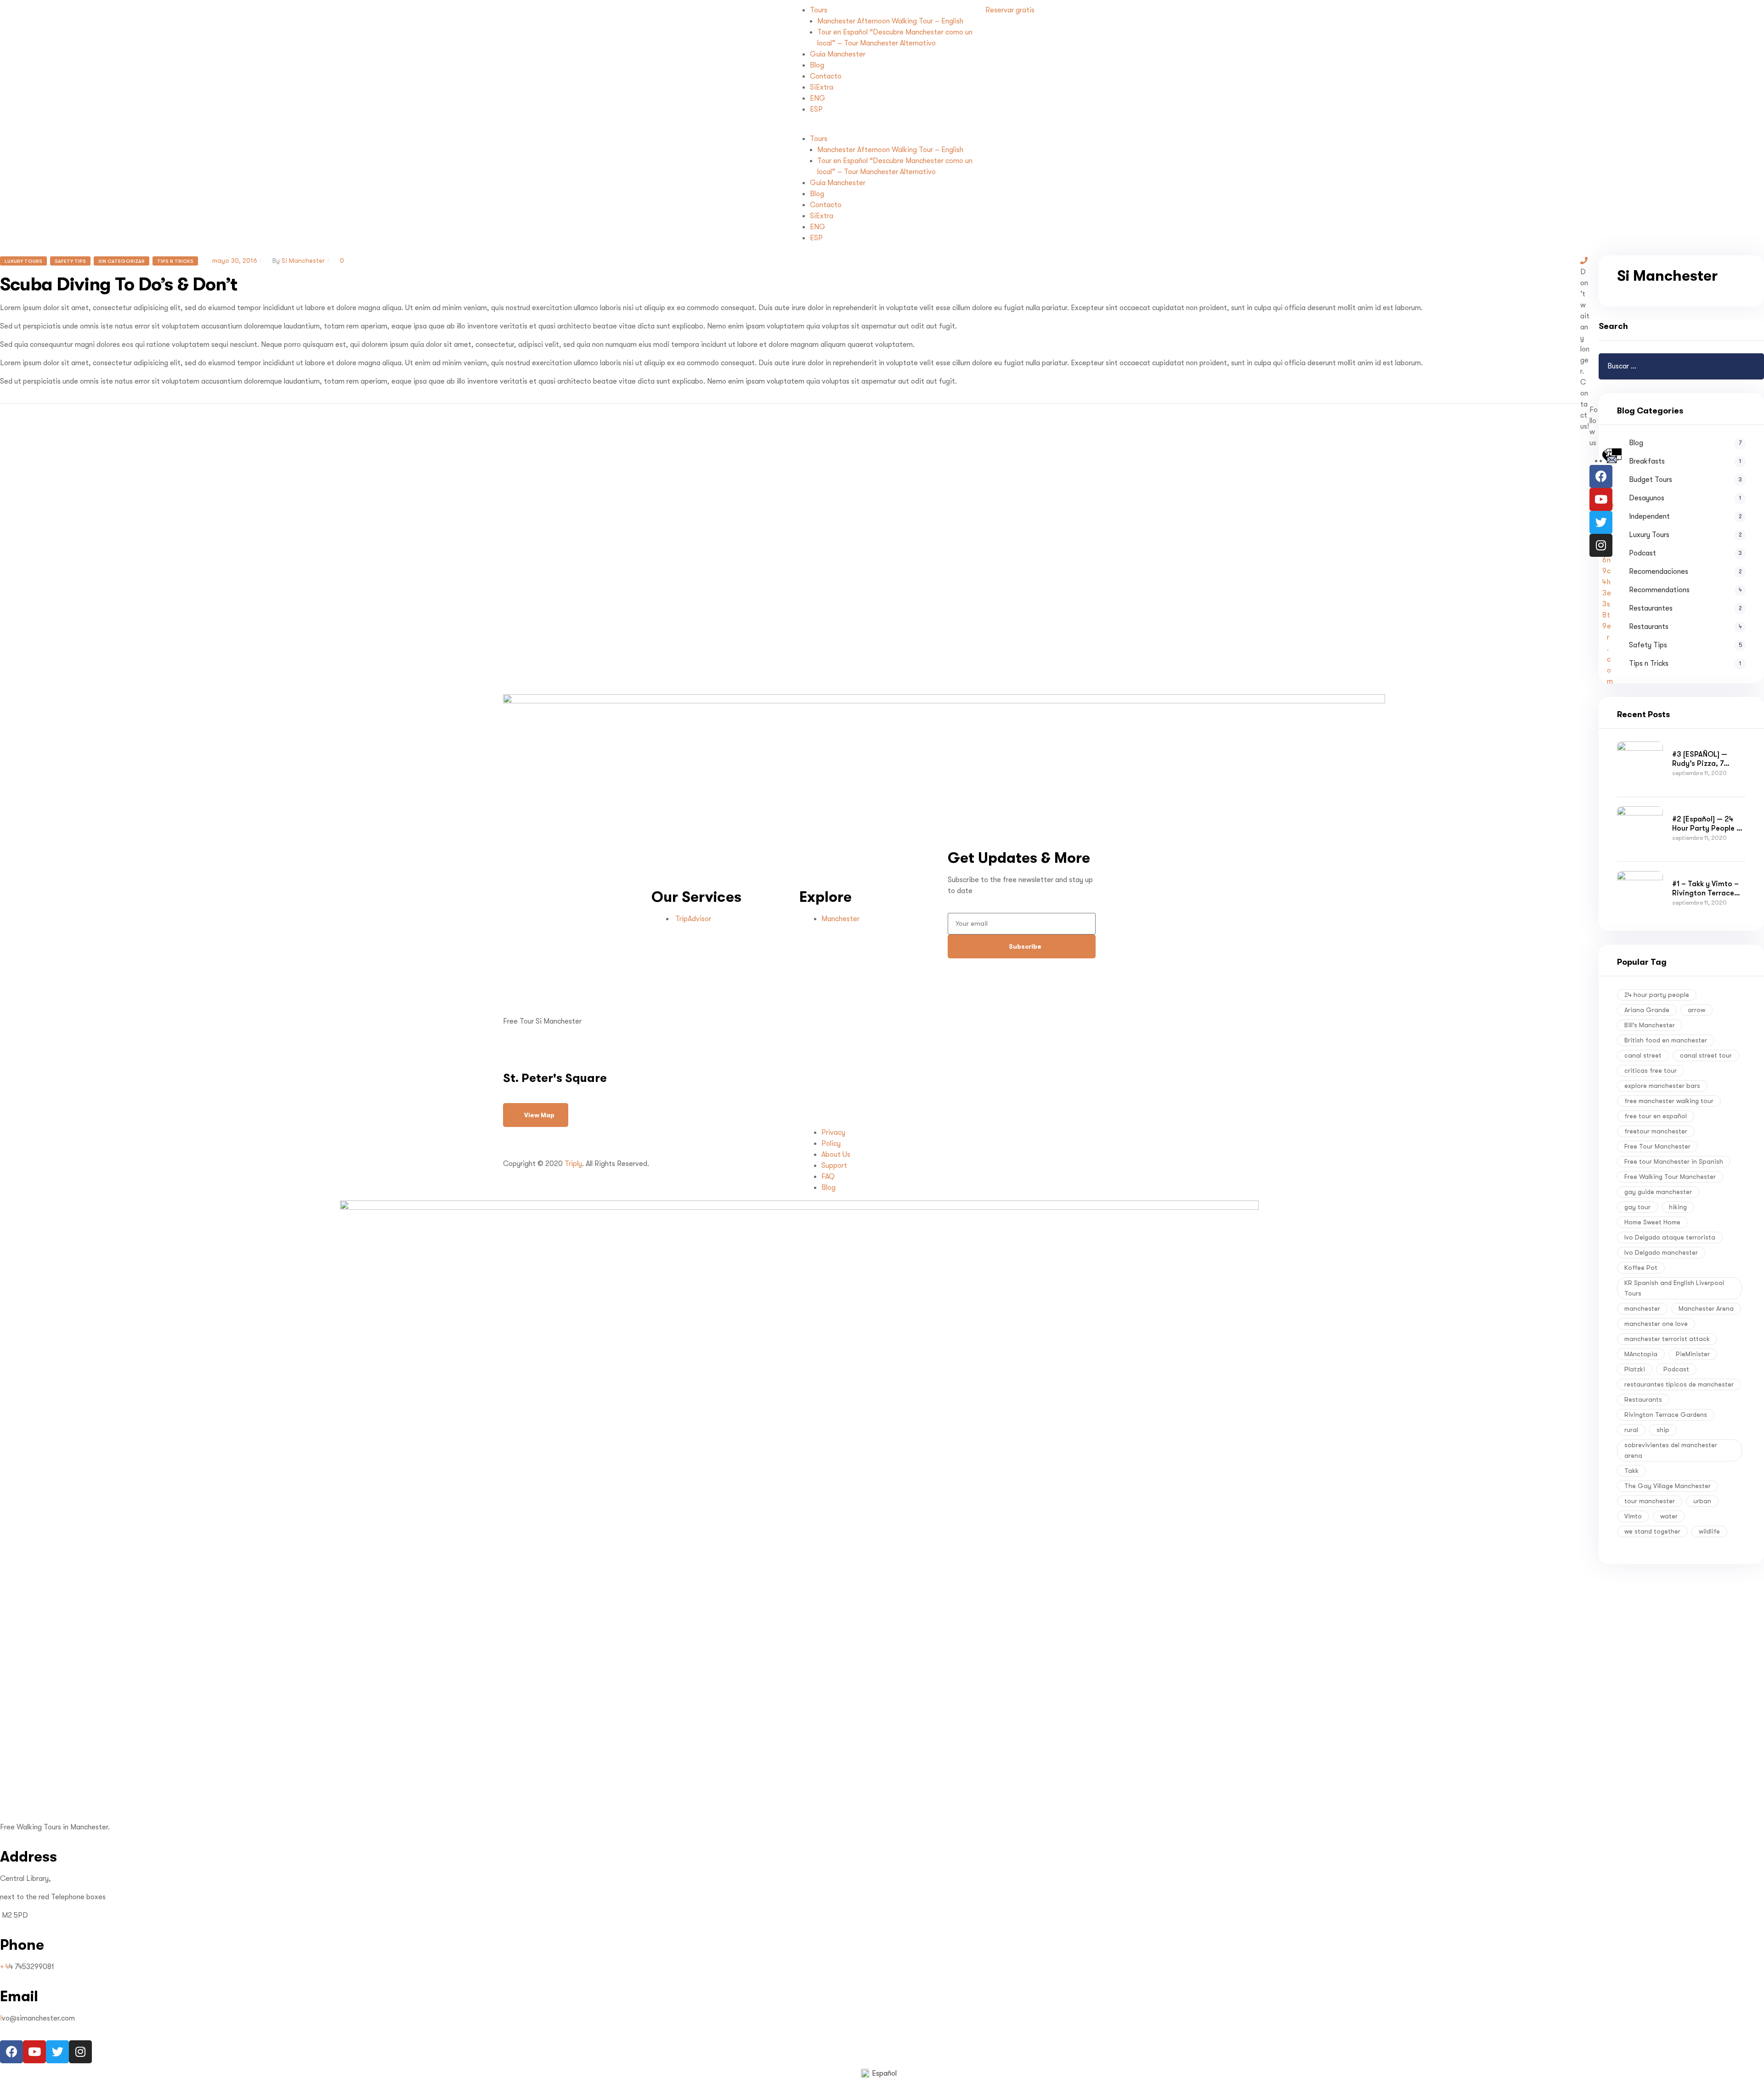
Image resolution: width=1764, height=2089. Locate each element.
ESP (816, 109)
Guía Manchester (838, 54)
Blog (817, 65)
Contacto (826, 76)
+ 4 (5, 1967)
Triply (573, 1164)
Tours (819, 10)
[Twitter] (1601, 522)
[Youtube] (1601, 499)
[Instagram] (1601, 545)
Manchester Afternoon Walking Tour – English (890, 21)
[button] (882, 128)
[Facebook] (1601, 476)
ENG (818, 98)
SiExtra (822, 87)
